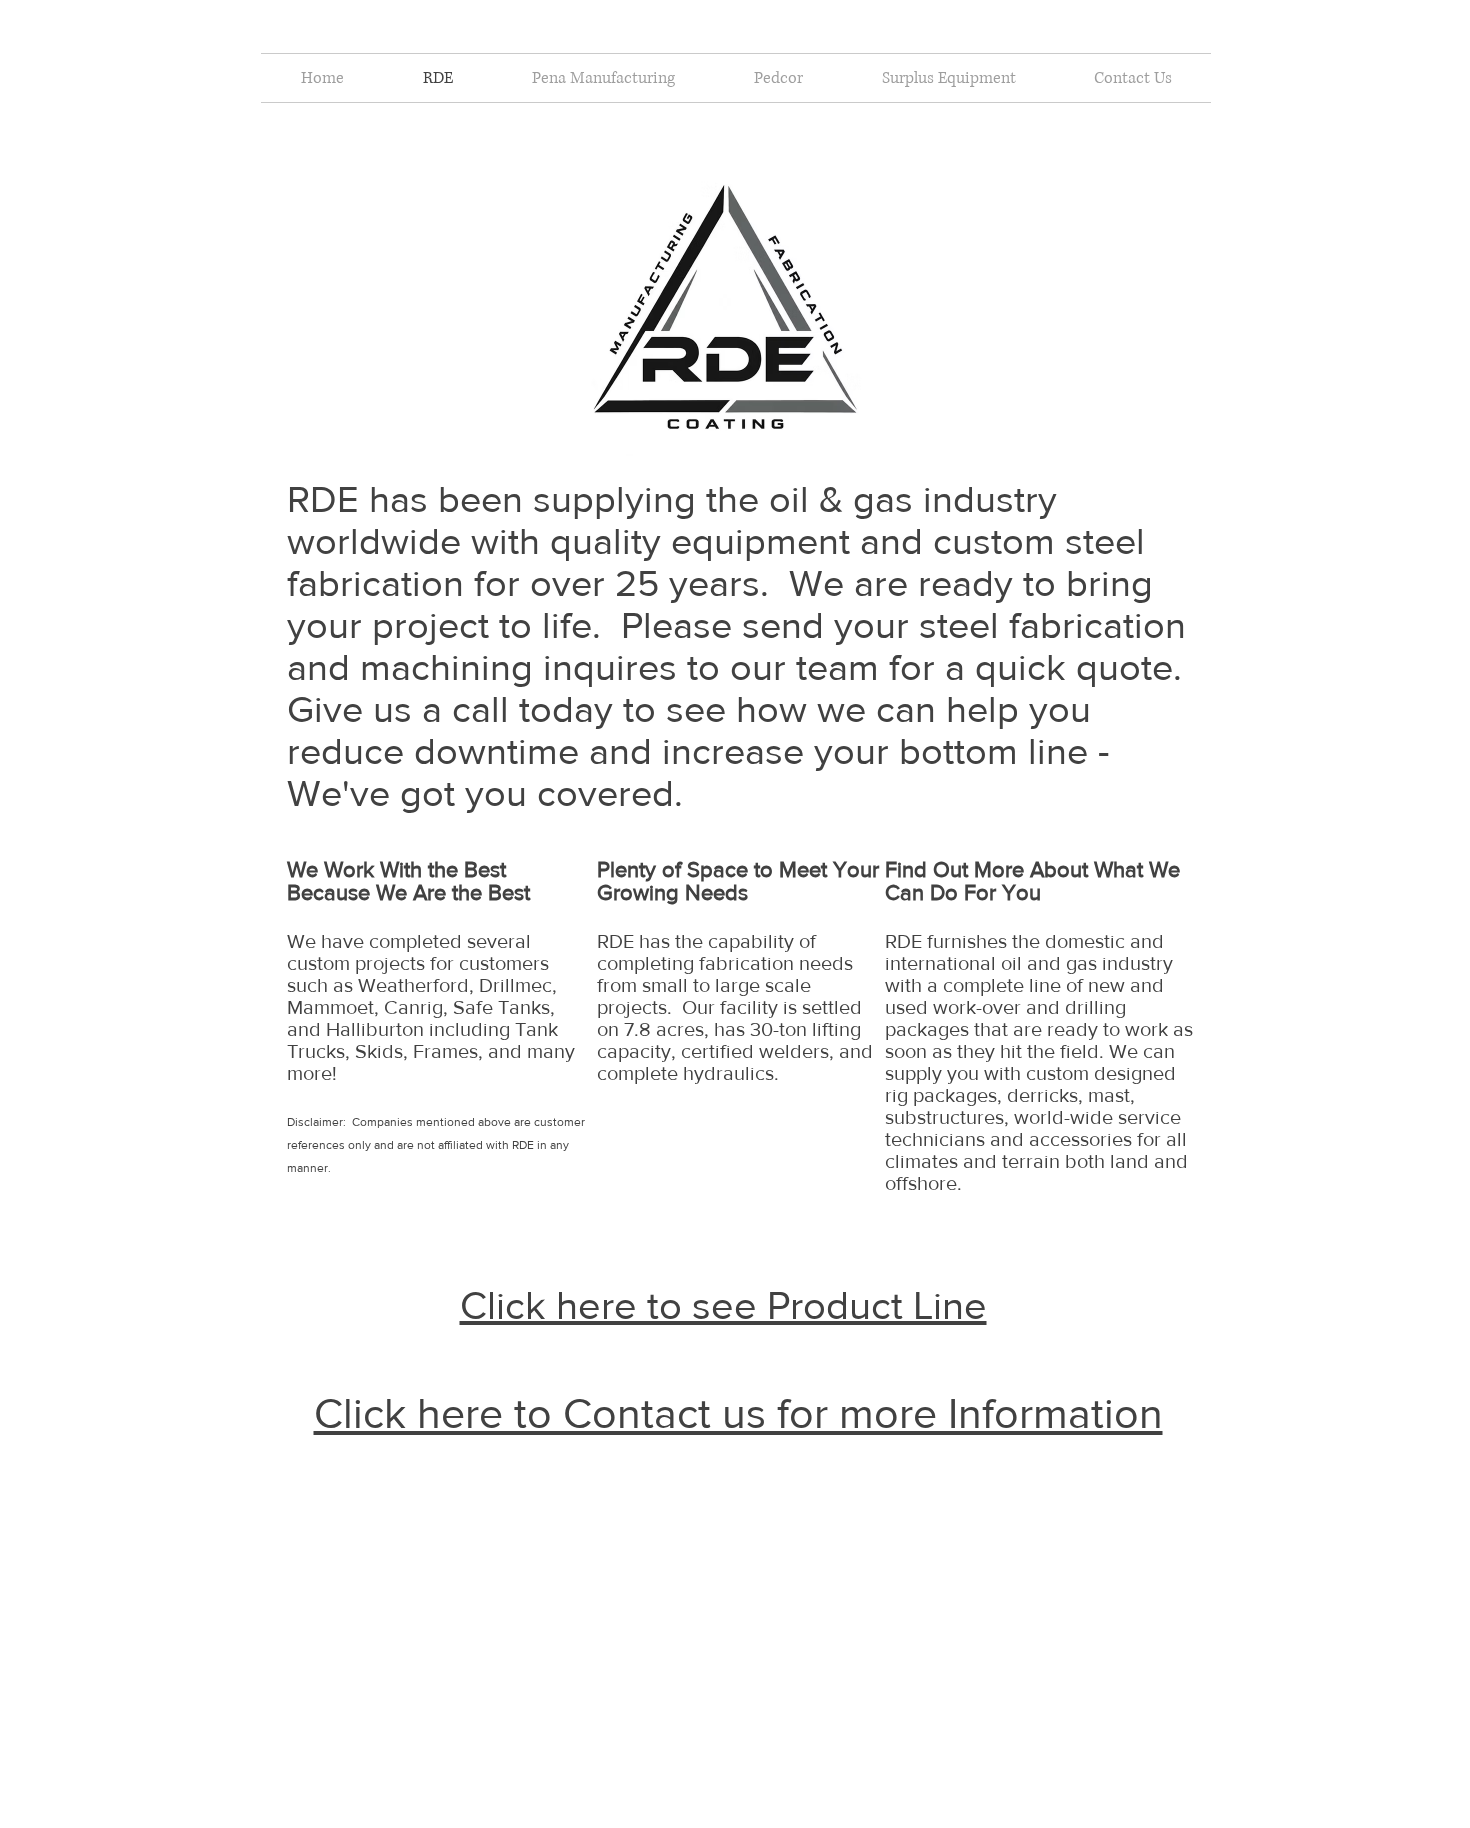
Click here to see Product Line (723, 1305)
